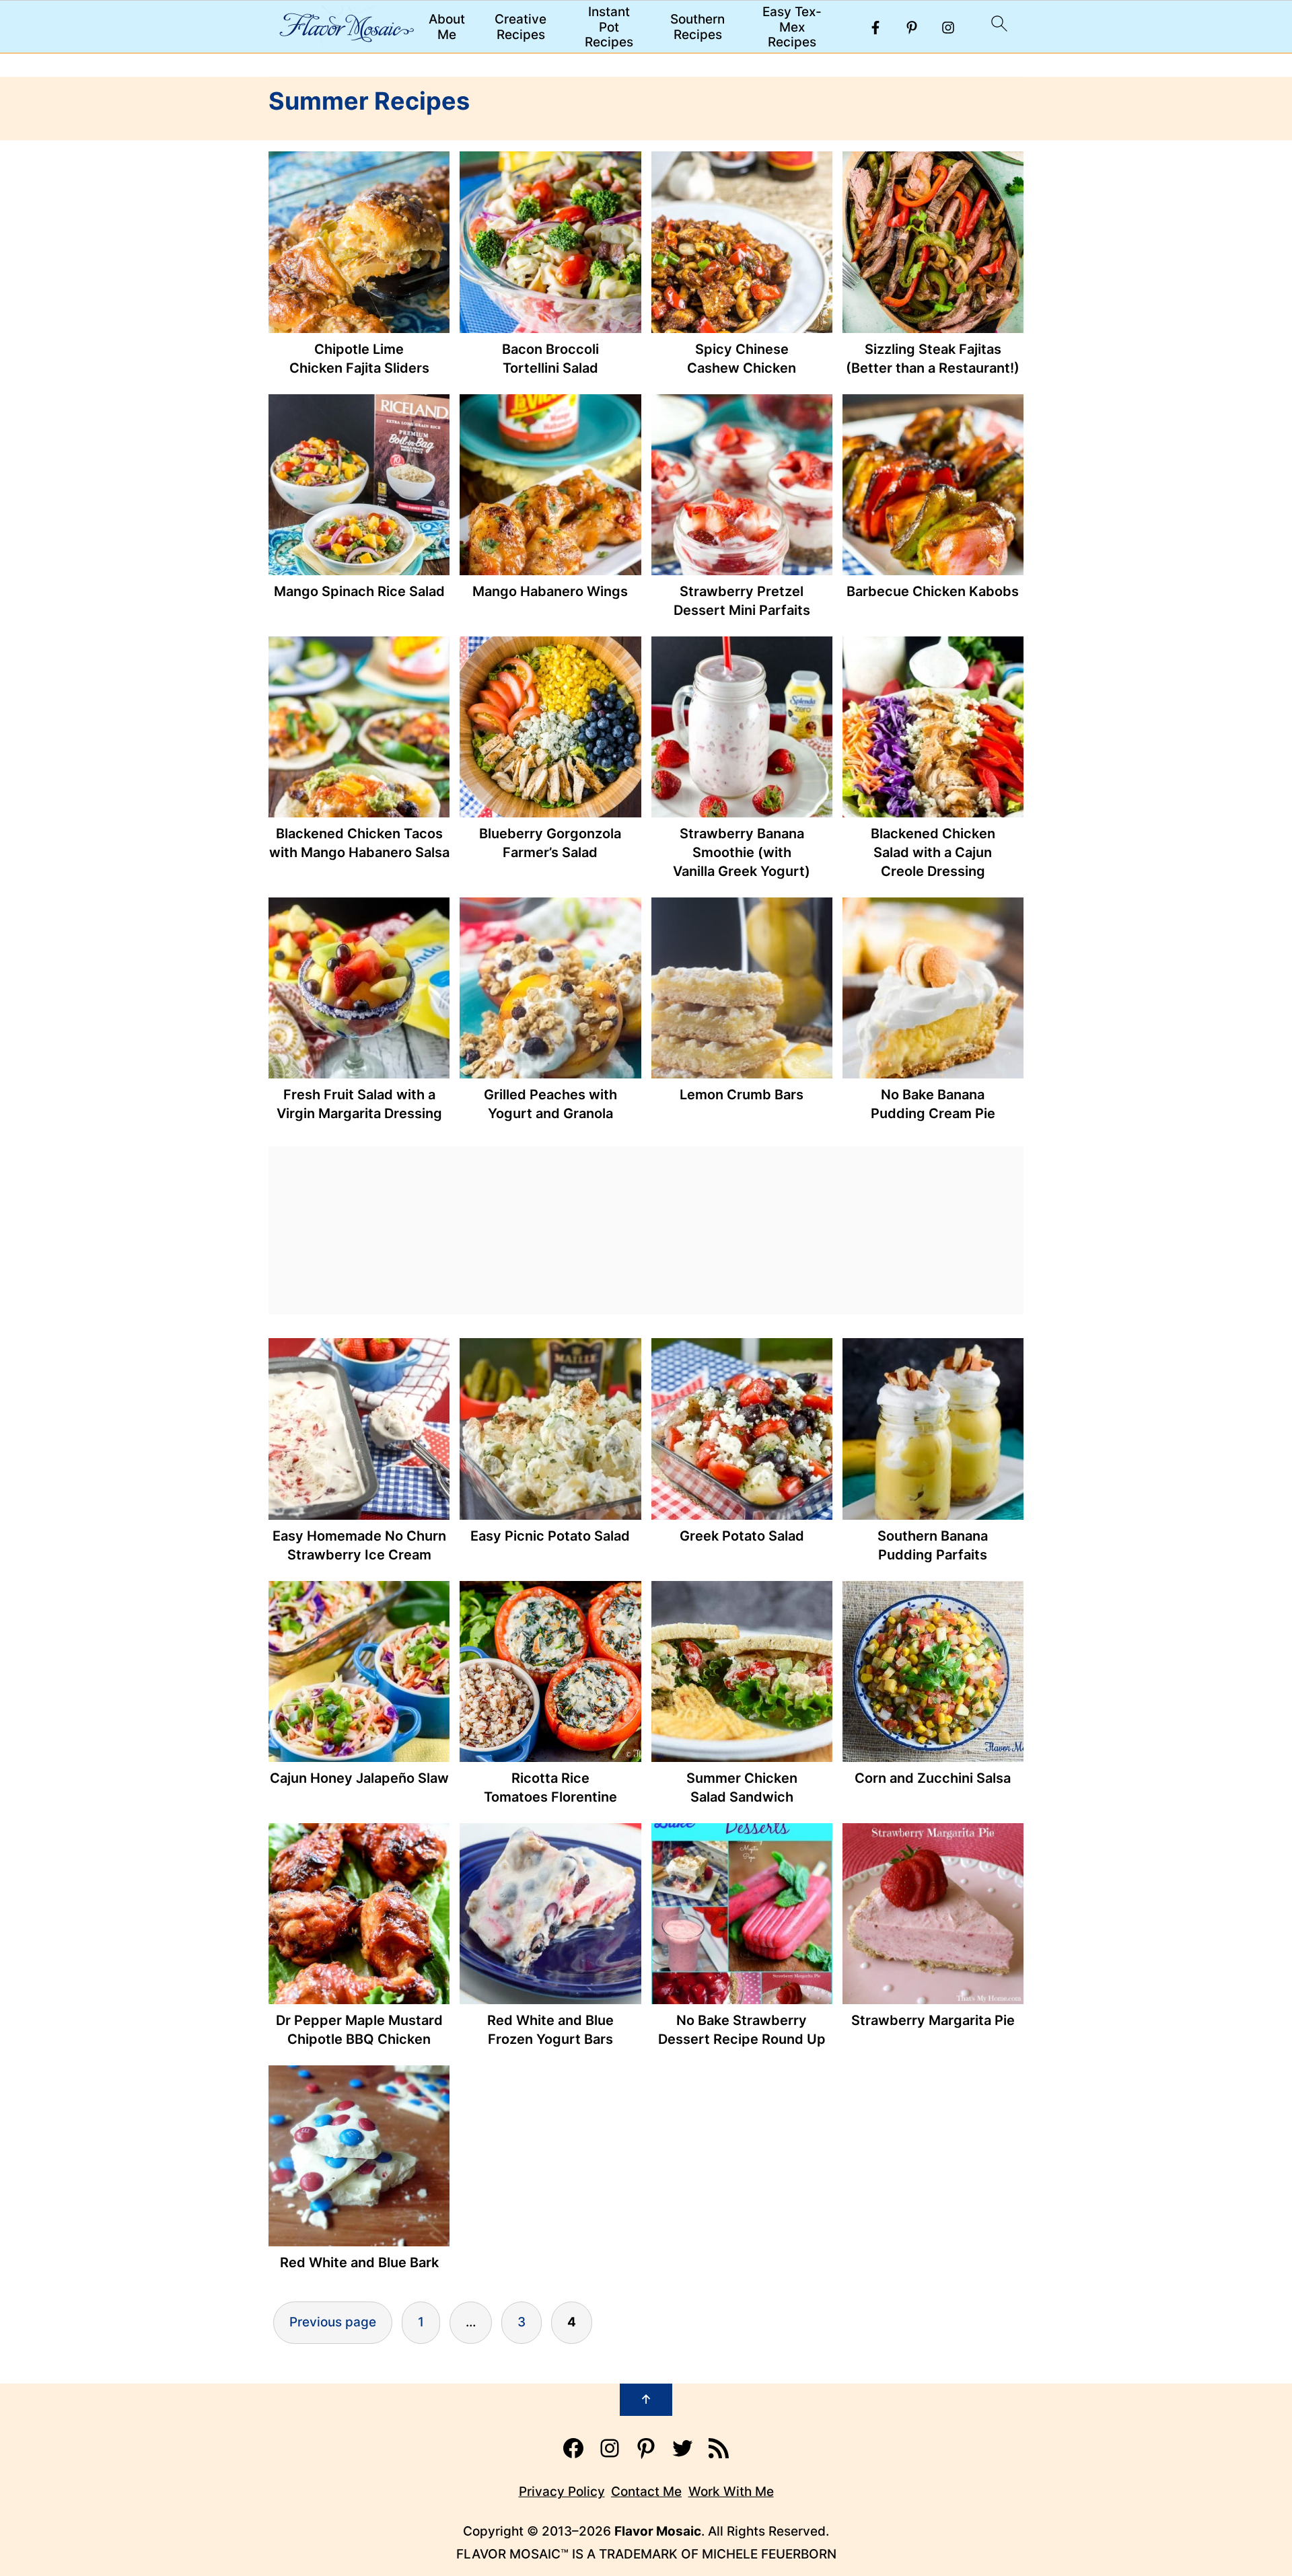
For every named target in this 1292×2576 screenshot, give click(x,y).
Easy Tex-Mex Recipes (792, 28)
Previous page (333, 2322)
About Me (447, 27)
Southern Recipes (697, 27)
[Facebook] (875, 28)
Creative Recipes (521, 27)
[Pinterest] (912, 28)
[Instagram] (948, 28)
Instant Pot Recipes (609, 28)
